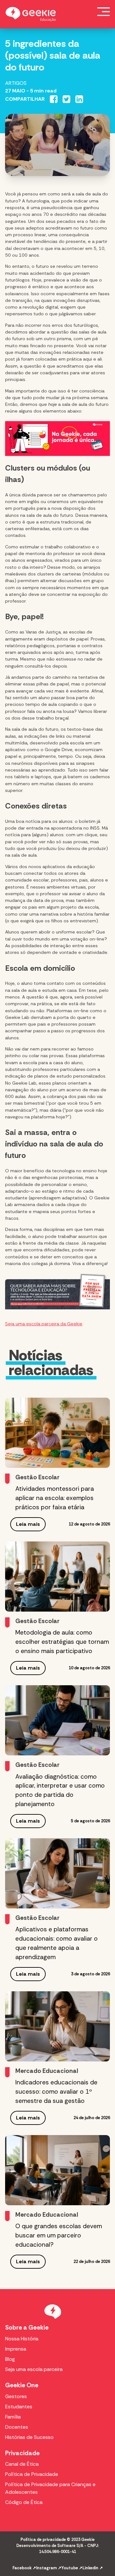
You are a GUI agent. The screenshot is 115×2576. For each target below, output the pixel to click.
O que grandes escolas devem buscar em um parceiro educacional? (59, 2235)
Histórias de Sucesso (29, 2437)
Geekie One (22, 2385)
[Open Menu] (103, 11)
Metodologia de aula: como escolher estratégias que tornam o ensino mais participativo (62, 1642)
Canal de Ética (22, 2464)
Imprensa (16, 2349)
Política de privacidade (43, 2539)
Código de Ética (24, 2502)
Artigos (16, 83)
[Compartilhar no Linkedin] (79, 99)
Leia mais (28, 1524)
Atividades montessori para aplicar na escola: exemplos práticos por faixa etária (55, 1498)
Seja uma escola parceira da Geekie (44, 1324)
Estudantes (19, 2407)
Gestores (16, 2396)
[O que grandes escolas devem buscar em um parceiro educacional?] (57, 2170)
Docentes (17, 2427)
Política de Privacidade (32, 2474)
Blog (10, 2359)
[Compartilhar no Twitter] (66, 99)
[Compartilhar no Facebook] (54, 99)
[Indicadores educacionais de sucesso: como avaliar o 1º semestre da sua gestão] (57, 2026)
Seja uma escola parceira (34, 2369)
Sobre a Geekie (27, 2327)
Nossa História (22, 2339)
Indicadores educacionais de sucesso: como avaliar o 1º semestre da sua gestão (56, 2092)
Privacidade (22, 2453)
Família (13, 2417)
